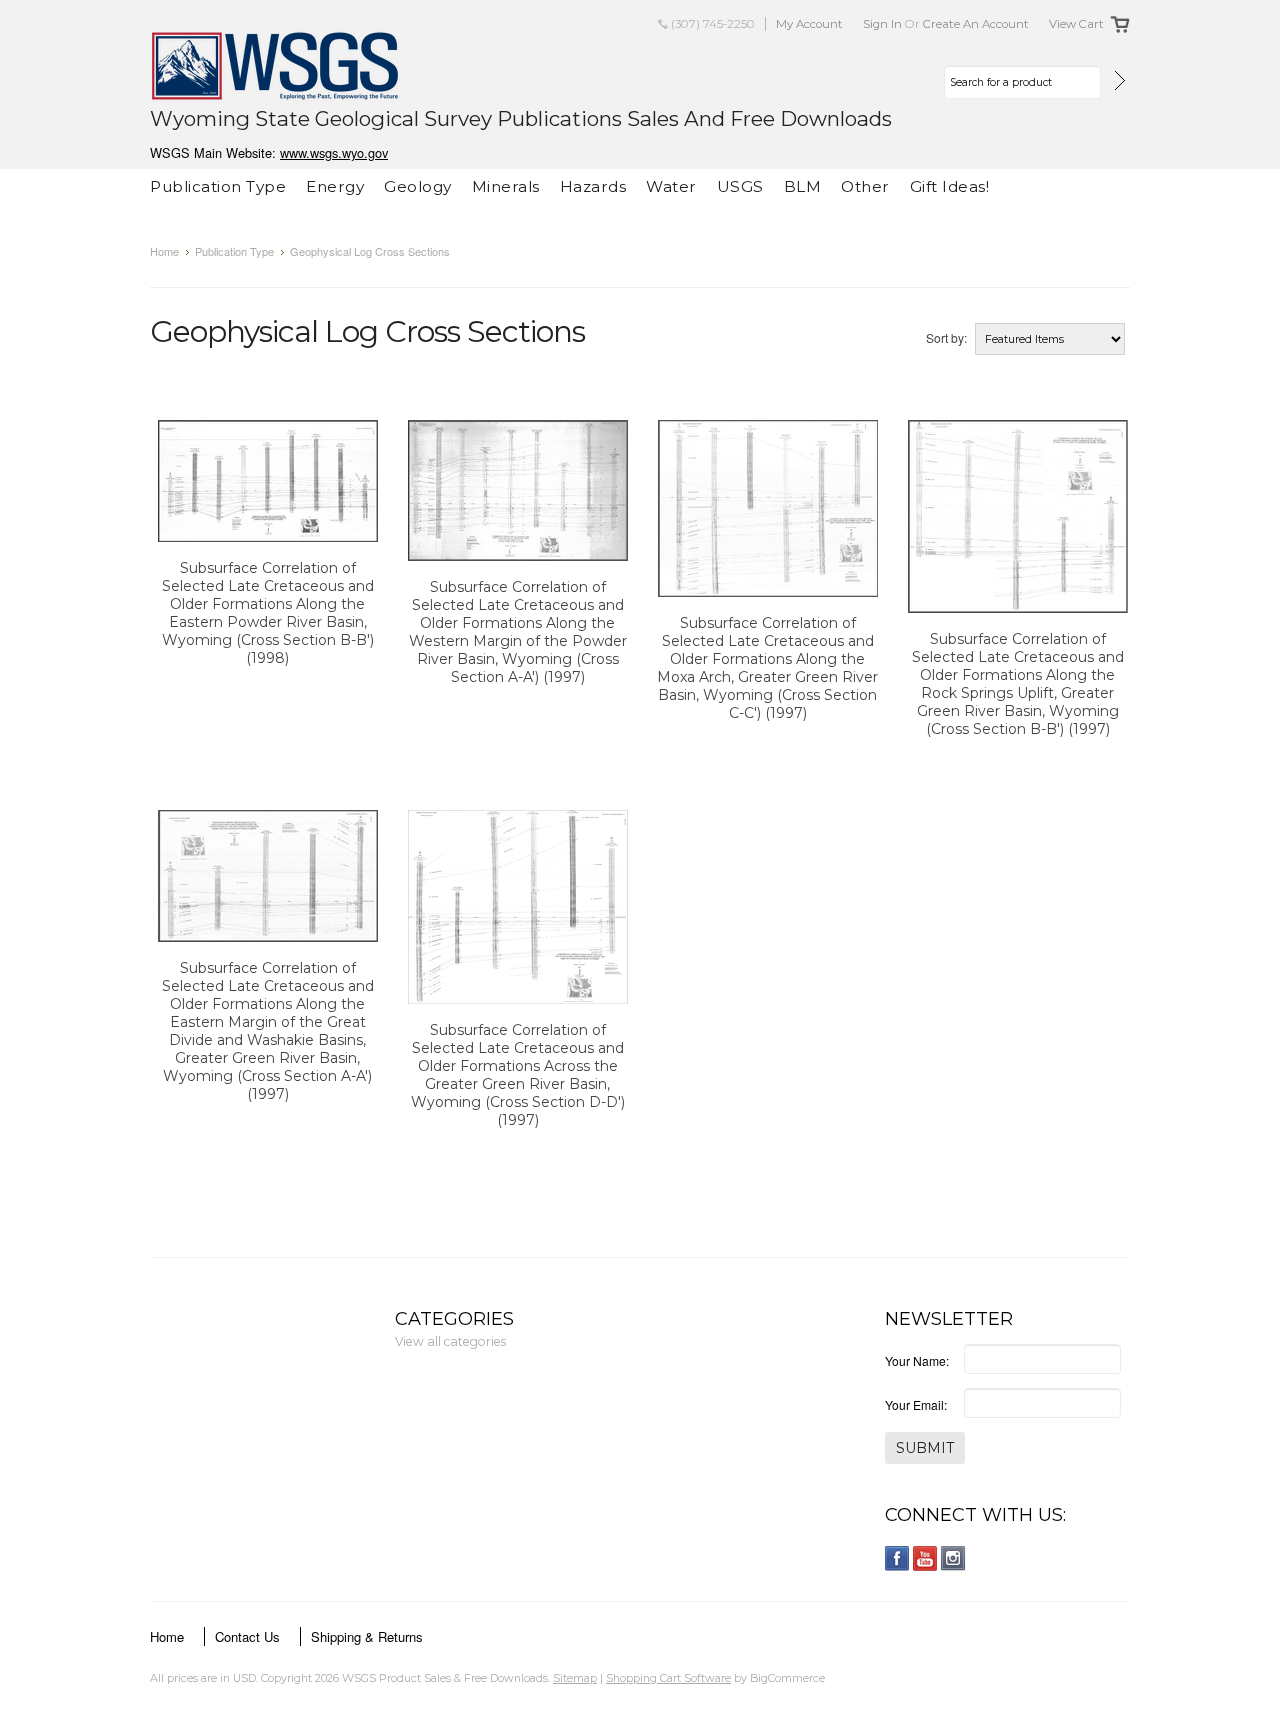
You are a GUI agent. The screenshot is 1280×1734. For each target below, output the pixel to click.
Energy (335, 186)
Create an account (976, 24)
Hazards (593, 186)
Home (164, 251)
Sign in (882, 24)
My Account (809, 24)
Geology (418, 186)
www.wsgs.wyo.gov (334, 152)
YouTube (925, 1558)
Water (671, 186)
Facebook (897, 1558)
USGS (740, 186)
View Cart (1076, 24)
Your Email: (916, 1404)
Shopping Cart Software (668, 1678)
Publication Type (218, 186)
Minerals (506, 186)
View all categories (450, 1341)
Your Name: (917, 1360)
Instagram (953, 1558)
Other (865, 186)
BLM (803, 186)
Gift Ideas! (950, 186)
